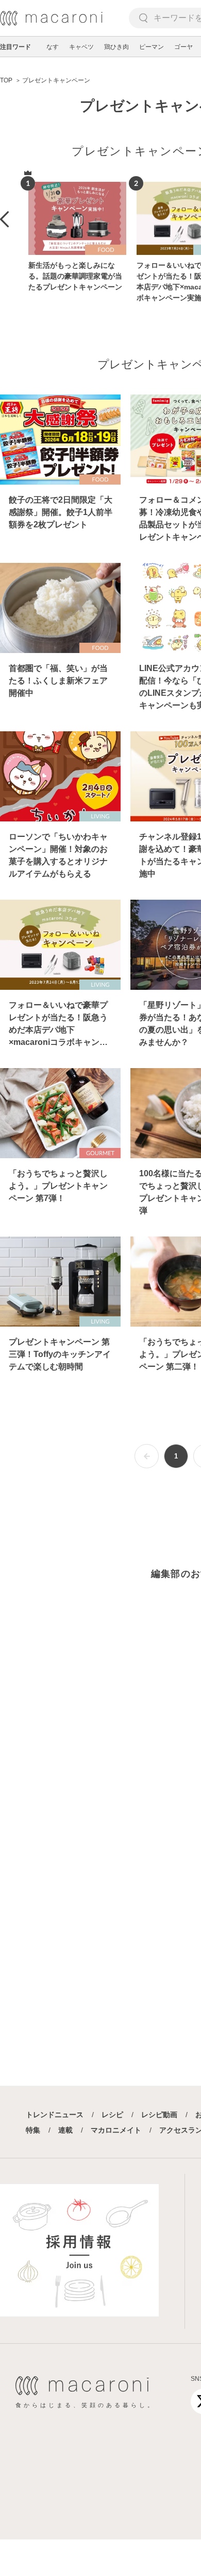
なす (53, 47)
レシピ (112, 2115)
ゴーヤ (183, 47)
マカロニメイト (116, 2130)
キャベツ (81, 47)
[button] (4, 219)
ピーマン (152, 47)
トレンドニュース (55, 2115)
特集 (33, 2130)
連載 (65, 2130)
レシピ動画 (159, 2115)
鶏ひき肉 (116, 47)
